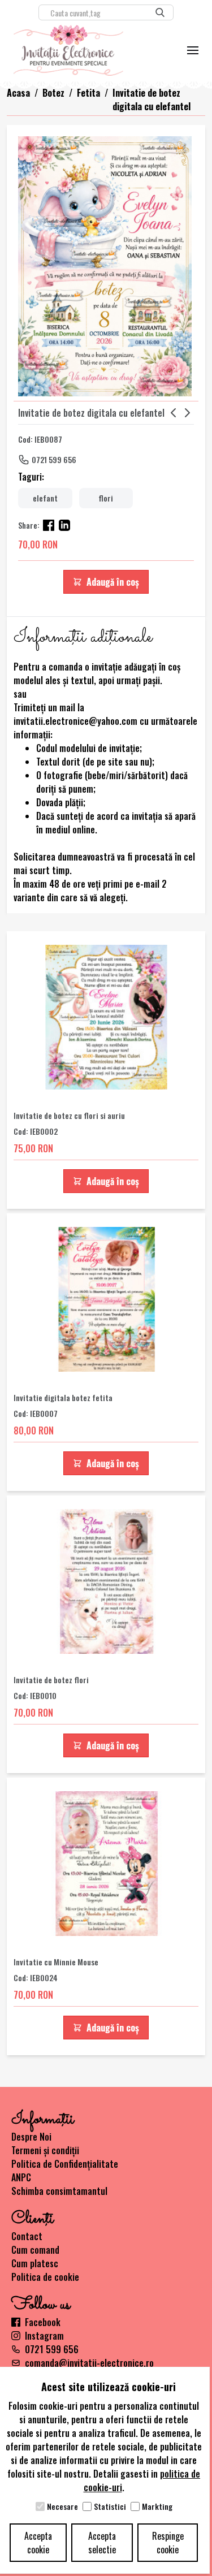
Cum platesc (35, 2263)
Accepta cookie (38, 2543)
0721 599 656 (54, 459)
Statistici (110, 2506)
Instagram (44, 2336)
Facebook (43, 2322)
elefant (45, 498)
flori (106, 498)
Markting (157, 2506)
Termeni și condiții (45, 2150)
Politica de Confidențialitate (65, 2164)
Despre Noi (31, 2137)
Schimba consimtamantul (59, 2191)
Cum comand (35, 2250)
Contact (27, 2236)
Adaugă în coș (113, 582)
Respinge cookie (168, 2543)
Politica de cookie (45, 2277)
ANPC (21, 2177)
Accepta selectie (102, 2543)
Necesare (62, 2506)
